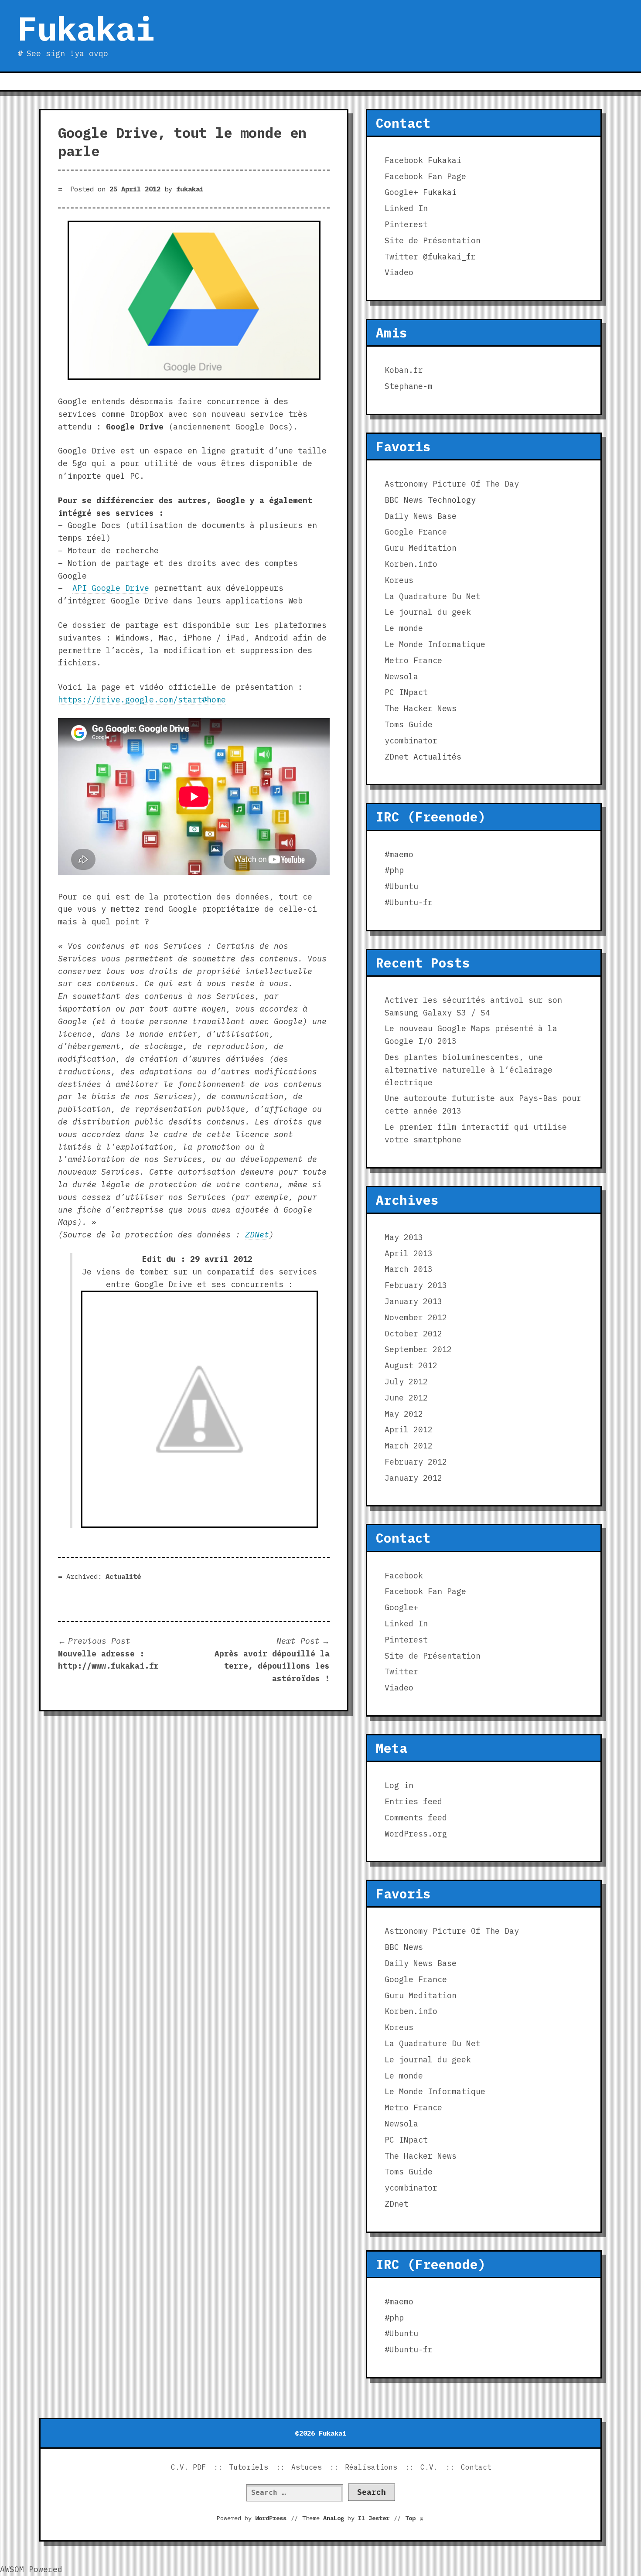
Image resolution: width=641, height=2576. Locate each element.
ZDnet (397, 757)
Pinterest (406, 224)
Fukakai (86, 28)
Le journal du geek (428, 612)
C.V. (429, 2467)
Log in (399, 1785)
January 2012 (413, 1478)
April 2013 (409, 1253)
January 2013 (413, 1301)
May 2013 (404, 1237)
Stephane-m (409, 386)
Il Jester (374, 2518)
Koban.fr (404, 370)
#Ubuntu (401, 886)
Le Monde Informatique (435, 644)
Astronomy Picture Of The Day (452, 484)
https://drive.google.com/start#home (142, 700)
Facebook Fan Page (425, 176)
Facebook (404, 160)
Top (415, 2518)
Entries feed (413, 1801)
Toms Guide (409, 724)
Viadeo (399, 272)
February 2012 (416, 1462)
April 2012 (409, 1429)
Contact (476, 2467)
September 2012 (418, 1349)
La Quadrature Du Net (433, 596)
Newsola (401, 676)
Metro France (413, 660)
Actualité (123, 1576)
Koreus (399, 580)
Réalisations (371, 2467)
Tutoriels (249, 2467)
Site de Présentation (433, 240)
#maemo (399, 854)
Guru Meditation (421, 548)
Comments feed (416, 1818)
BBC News (404, 500)
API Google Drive (111, 588)
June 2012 (406, 1398)
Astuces (307, 2467)
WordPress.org (416, 1834)
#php (394, 870)
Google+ (401, 192)
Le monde (404, 628)
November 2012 (416, 1317)
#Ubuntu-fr (409, 902)
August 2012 (411, 1365)
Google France (416, 532)
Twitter (401, 257)
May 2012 (404, 1414)
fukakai (190, 189)
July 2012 (406, 1382)
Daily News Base (421, 516)
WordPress (271, 2518)
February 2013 (416, 1285)
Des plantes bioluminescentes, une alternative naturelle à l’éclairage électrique (469, 1070)
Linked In (406, 208)
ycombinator (411, 741)
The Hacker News (421, 708)
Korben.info (411, 564)
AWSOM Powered (31, 2569)
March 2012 (409, 1446)
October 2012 (413, 1334)
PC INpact (406, 692)
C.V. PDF (188, 2467)
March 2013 (409, 1269)
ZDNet (257, 1235)
